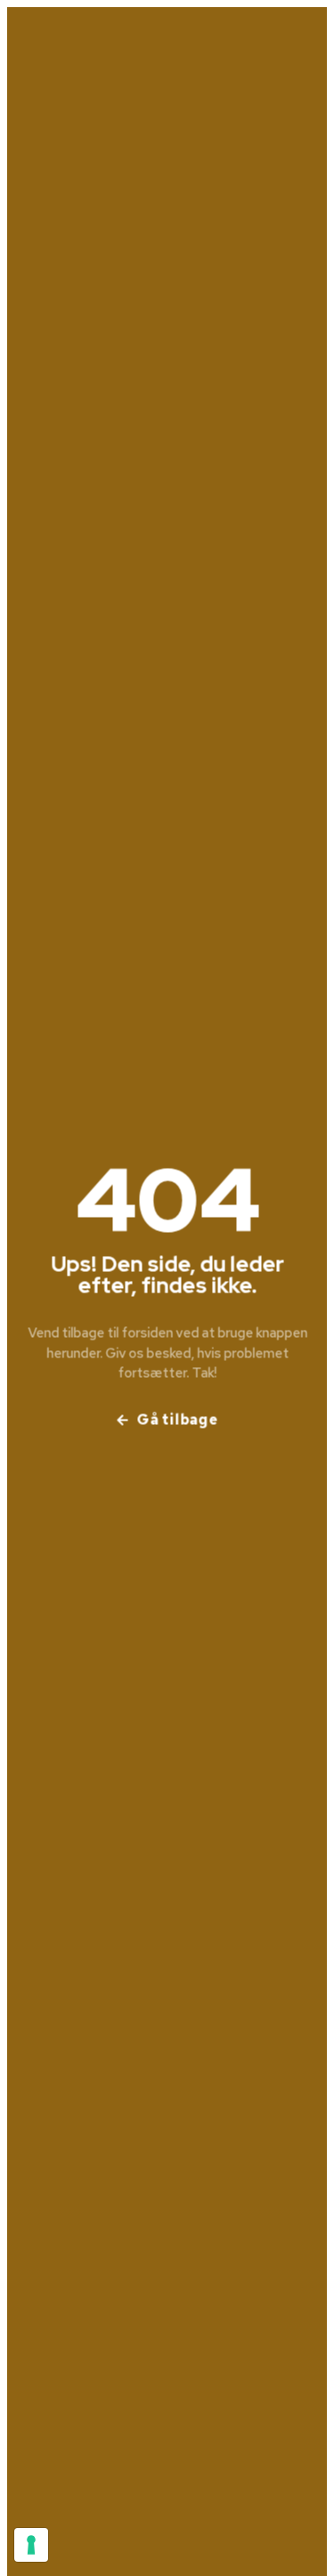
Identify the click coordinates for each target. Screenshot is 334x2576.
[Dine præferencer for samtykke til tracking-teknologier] (31, 2545)
